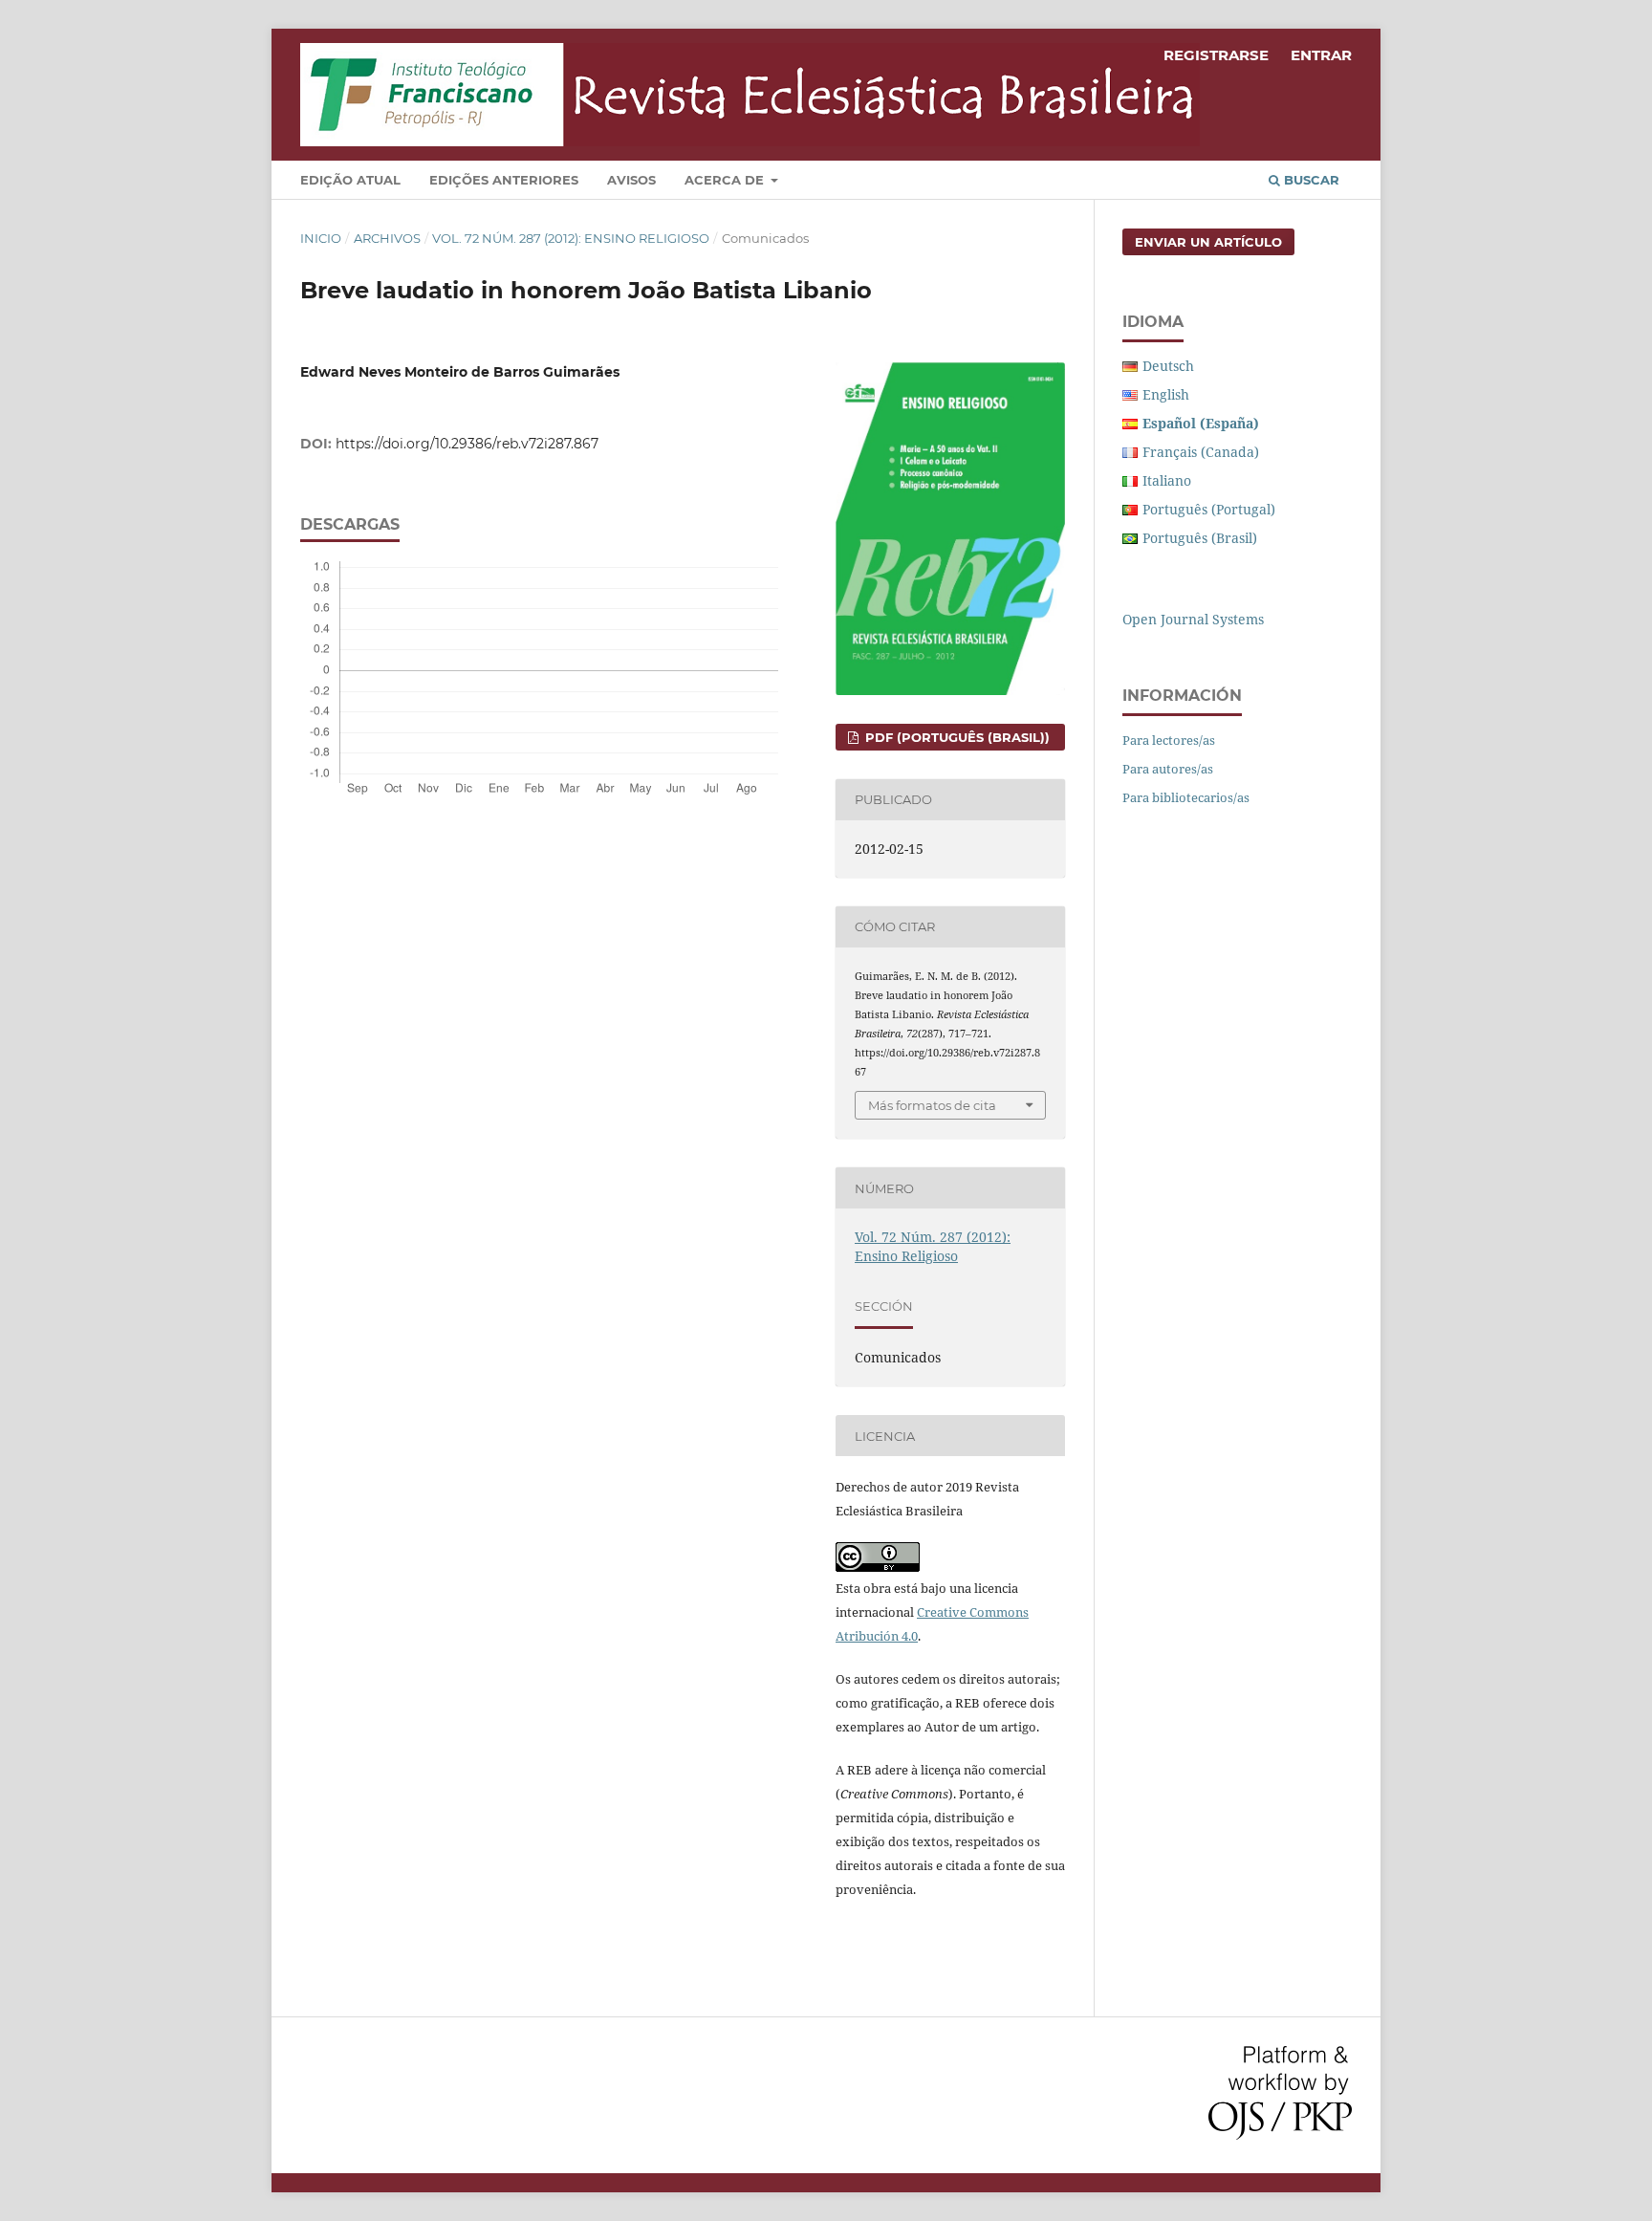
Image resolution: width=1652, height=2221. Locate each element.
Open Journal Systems (1193, 619)
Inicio (321, 238)
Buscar (1310, 180)
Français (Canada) (1201, 452)
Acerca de (726, 180)
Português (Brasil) (1200, 538)
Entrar (1321, 55)
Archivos (387, 238)
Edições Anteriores (504, 180)
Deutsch (1168, 366)
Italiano (1167, 480)
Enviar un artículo (1208, 242)
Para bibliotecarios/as (1186, 797)
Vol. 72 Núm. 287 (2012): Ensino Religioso (571, 238)
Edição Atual (350, 180)
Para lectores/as (1169, 740)
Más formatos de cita (932, 1105)
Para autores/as (1168, 769)
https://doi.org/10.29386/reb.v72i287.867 (467, 444)
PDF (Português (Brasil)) (956, 737)
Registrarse (1216, 55)
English (1166, 394)
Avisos (631, 180)
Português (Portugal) (1209, 509)
